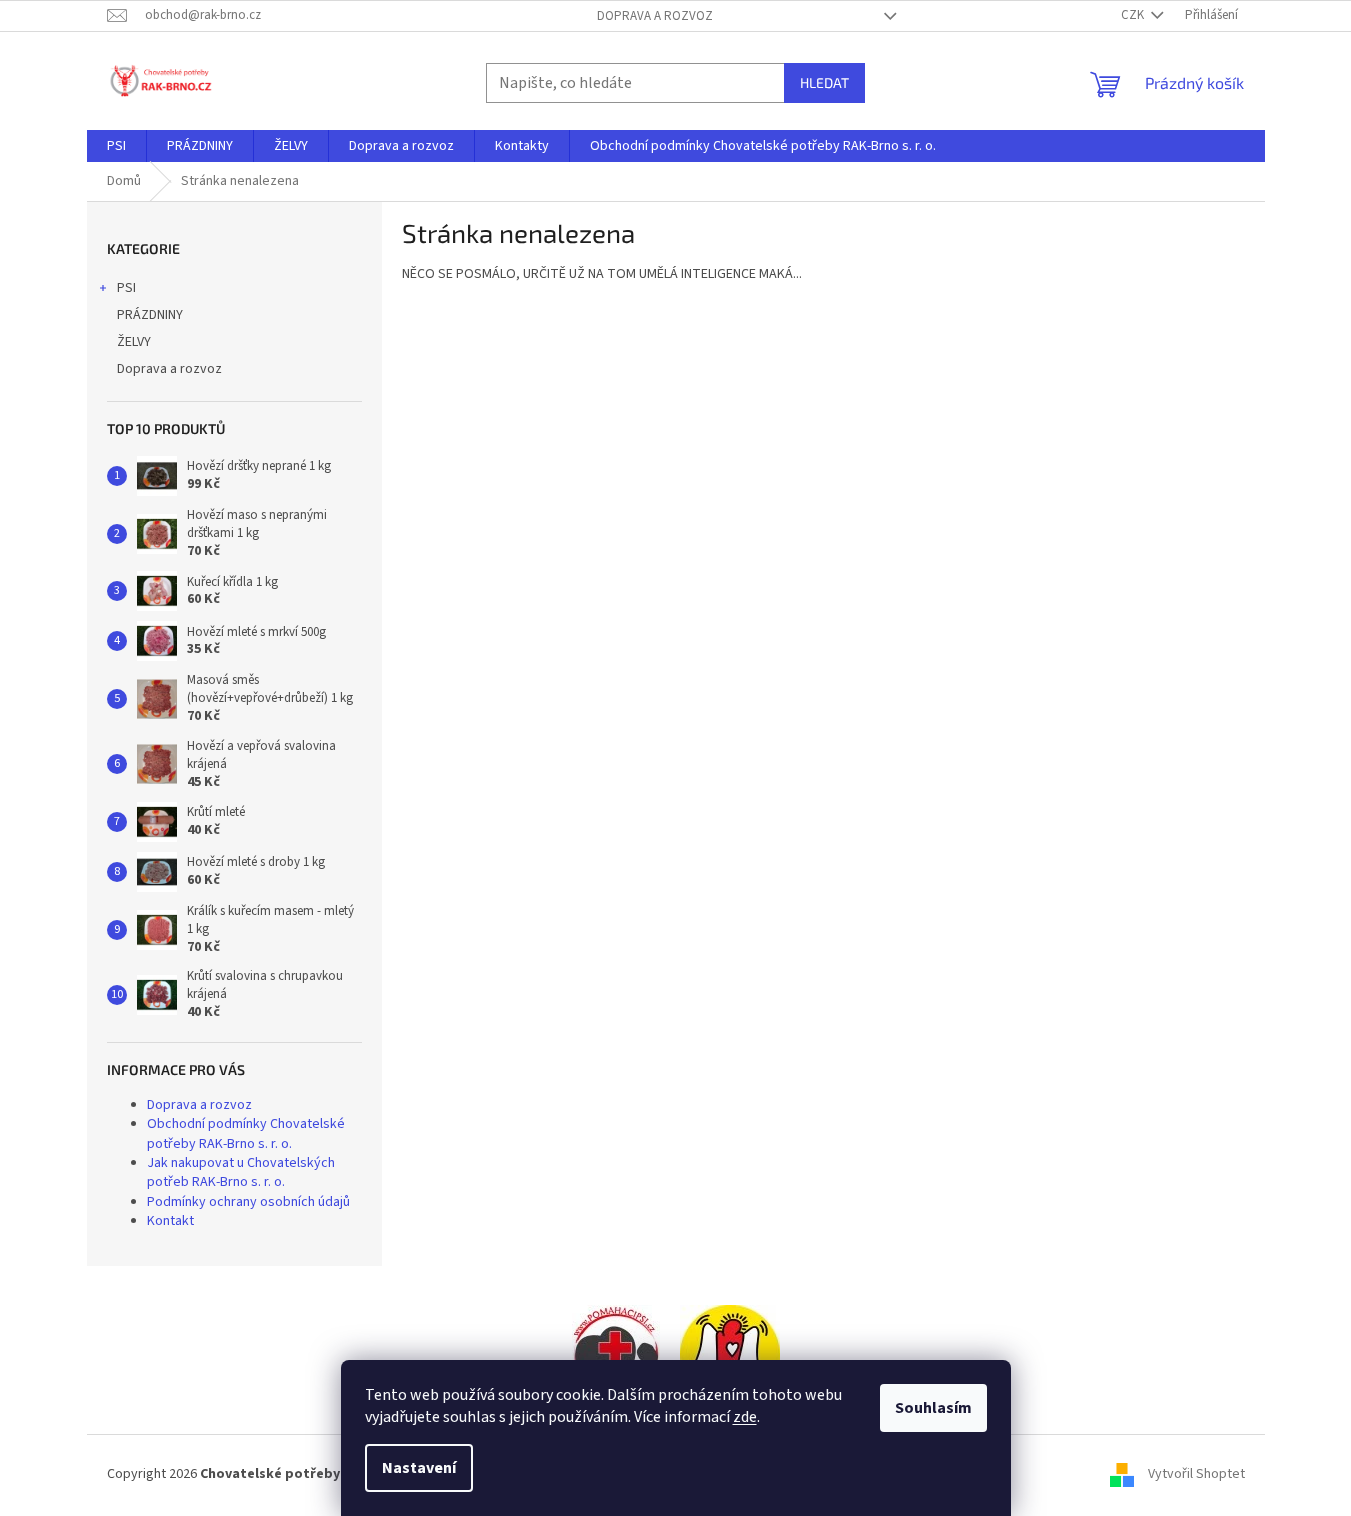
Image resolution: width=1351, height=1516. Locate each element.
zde (745, 1417)
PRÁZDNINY (150, 315)
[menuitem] (116, 146)
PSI (126, 288)
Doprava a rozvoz (655, 16)
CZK (1134, 15)
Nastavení (419, 1468)
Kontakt (170, 1221)
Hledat (824, 82)
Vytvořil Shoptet (1196, 1474)
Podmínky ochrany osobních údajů (248, 1202)
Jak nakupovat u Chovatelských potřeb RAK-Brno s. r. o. (241, 1172)
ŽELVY (134, 342)
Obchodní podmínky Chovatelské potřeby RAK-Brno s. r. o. (246, 1133)
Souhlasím (933, 1408)
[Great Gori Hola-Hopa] (616, 1354)
